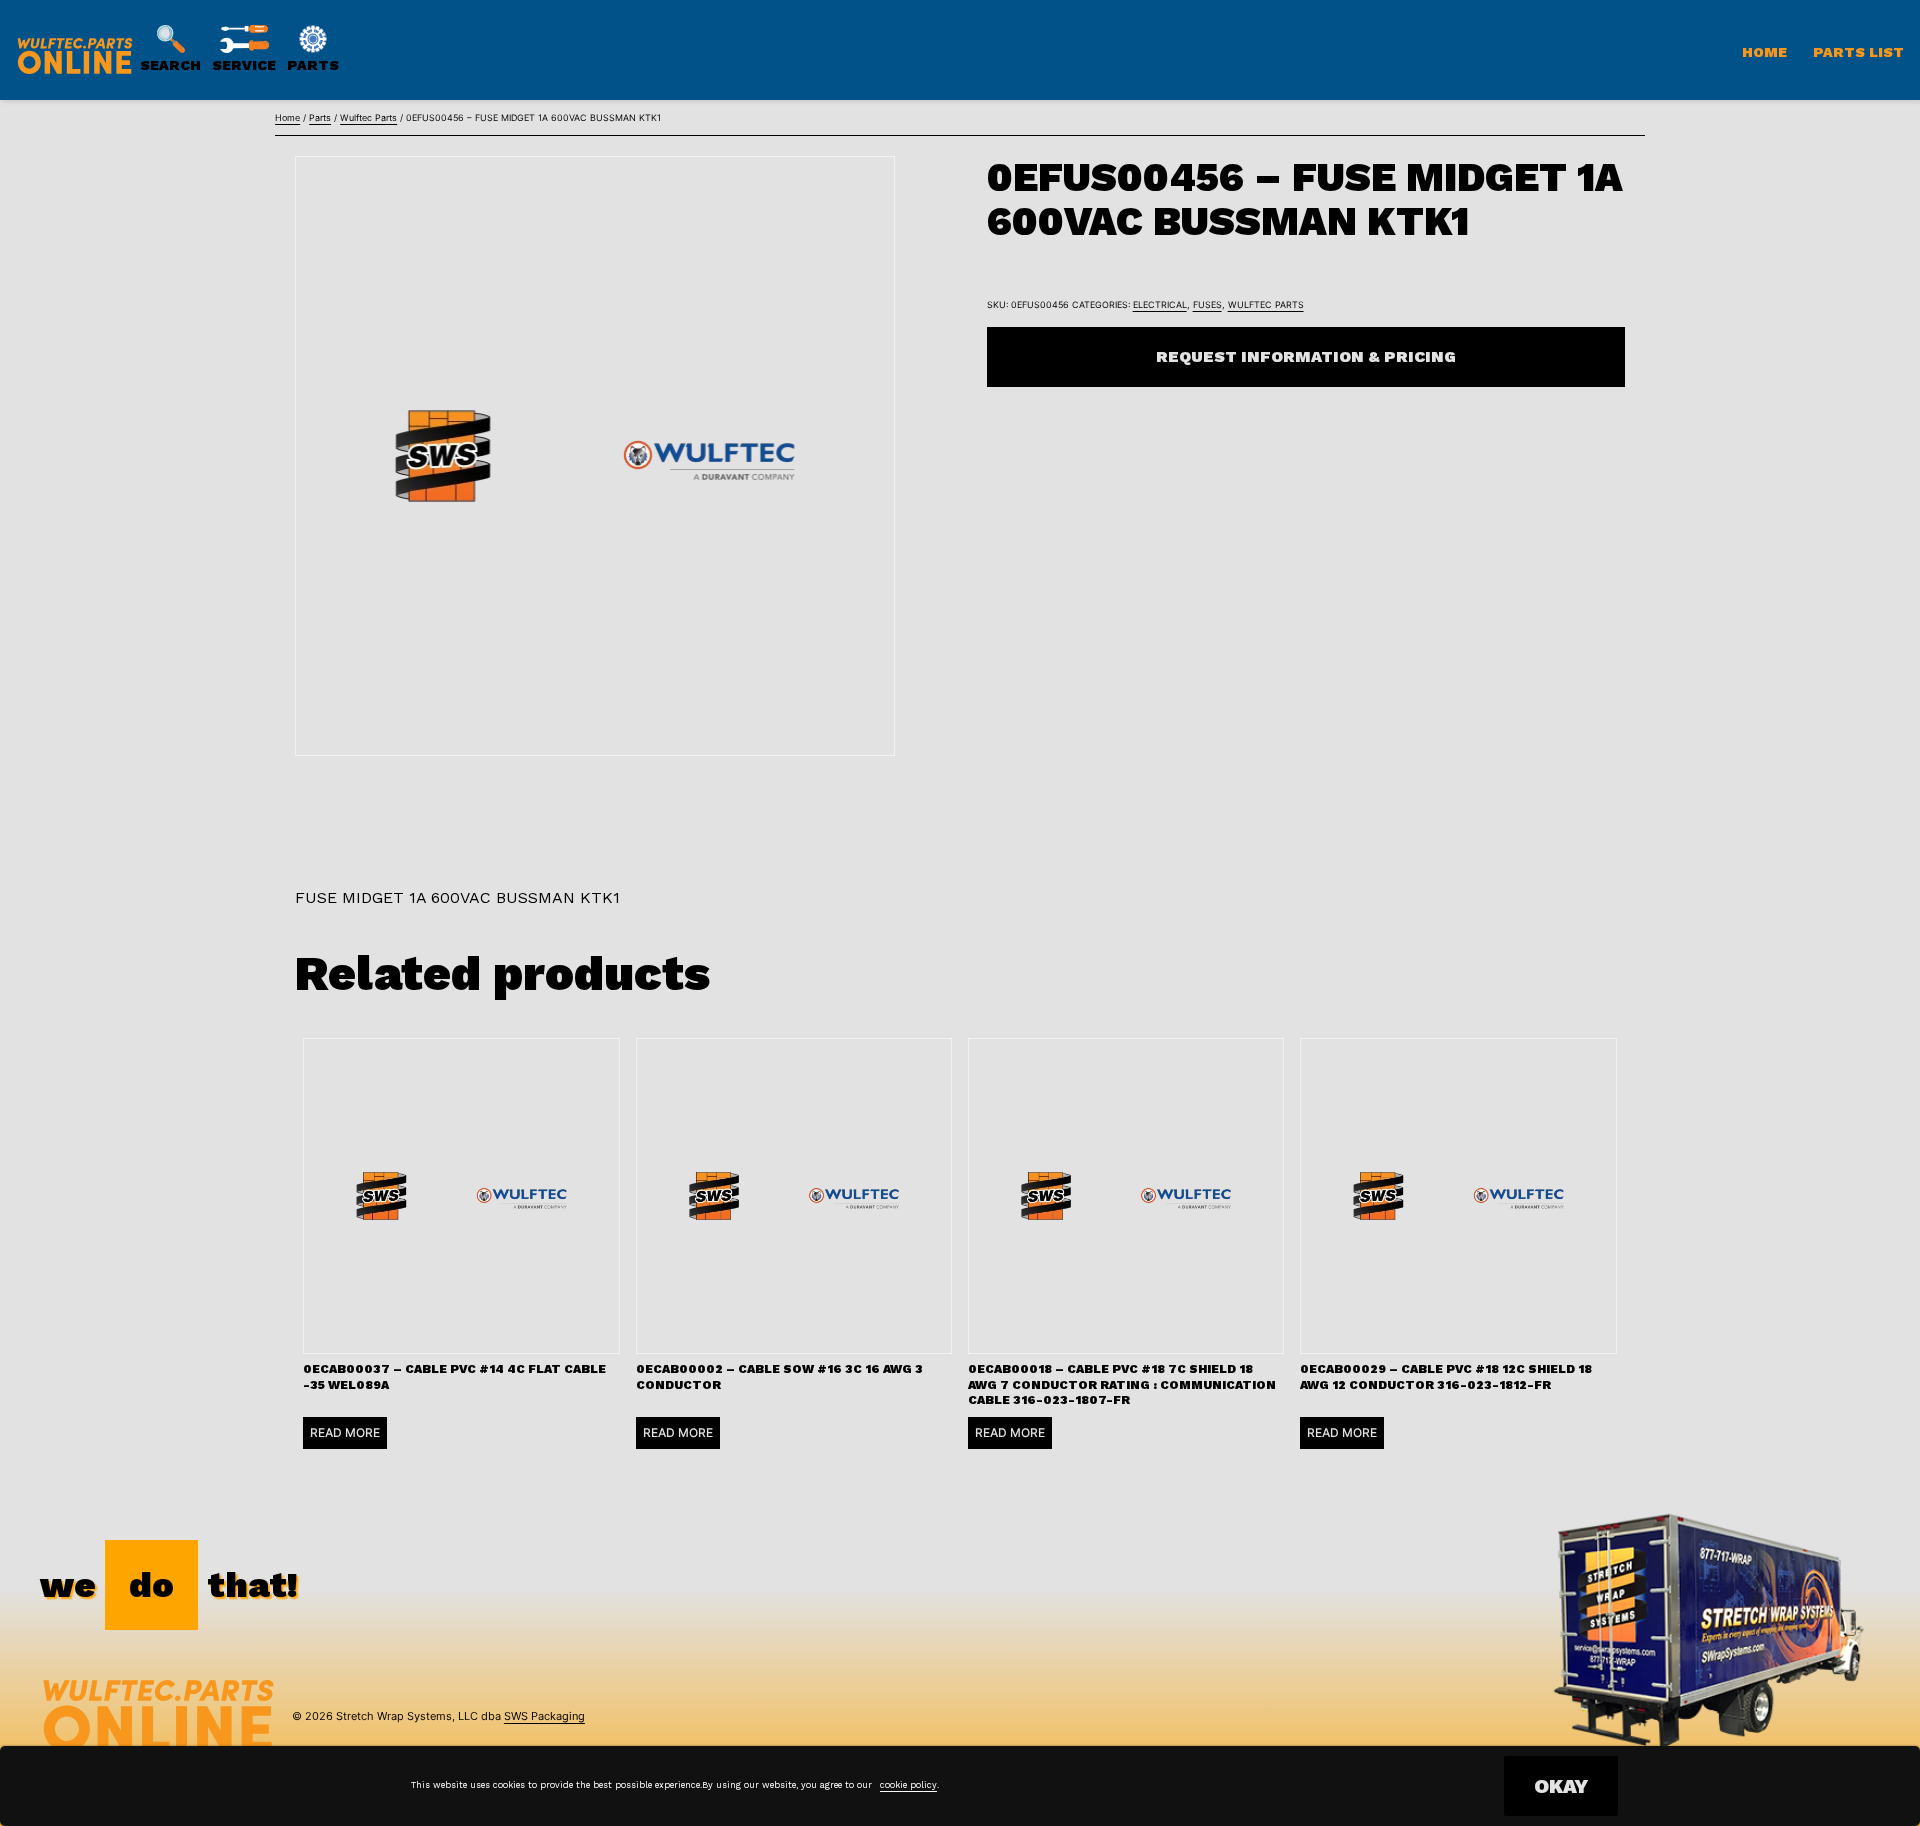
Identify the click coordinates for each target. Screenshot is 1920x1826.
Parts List (1858, 52)
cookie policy (908, 1785)
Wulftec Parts (368, 117)
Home (1764, 52)
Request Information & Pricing (1306, 356)
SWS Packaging (544, 1716)
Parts (320, 117)
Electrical (1160, 304)
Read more (345, 1432)
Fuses (1207, 304)
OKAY (1561, 1786)
